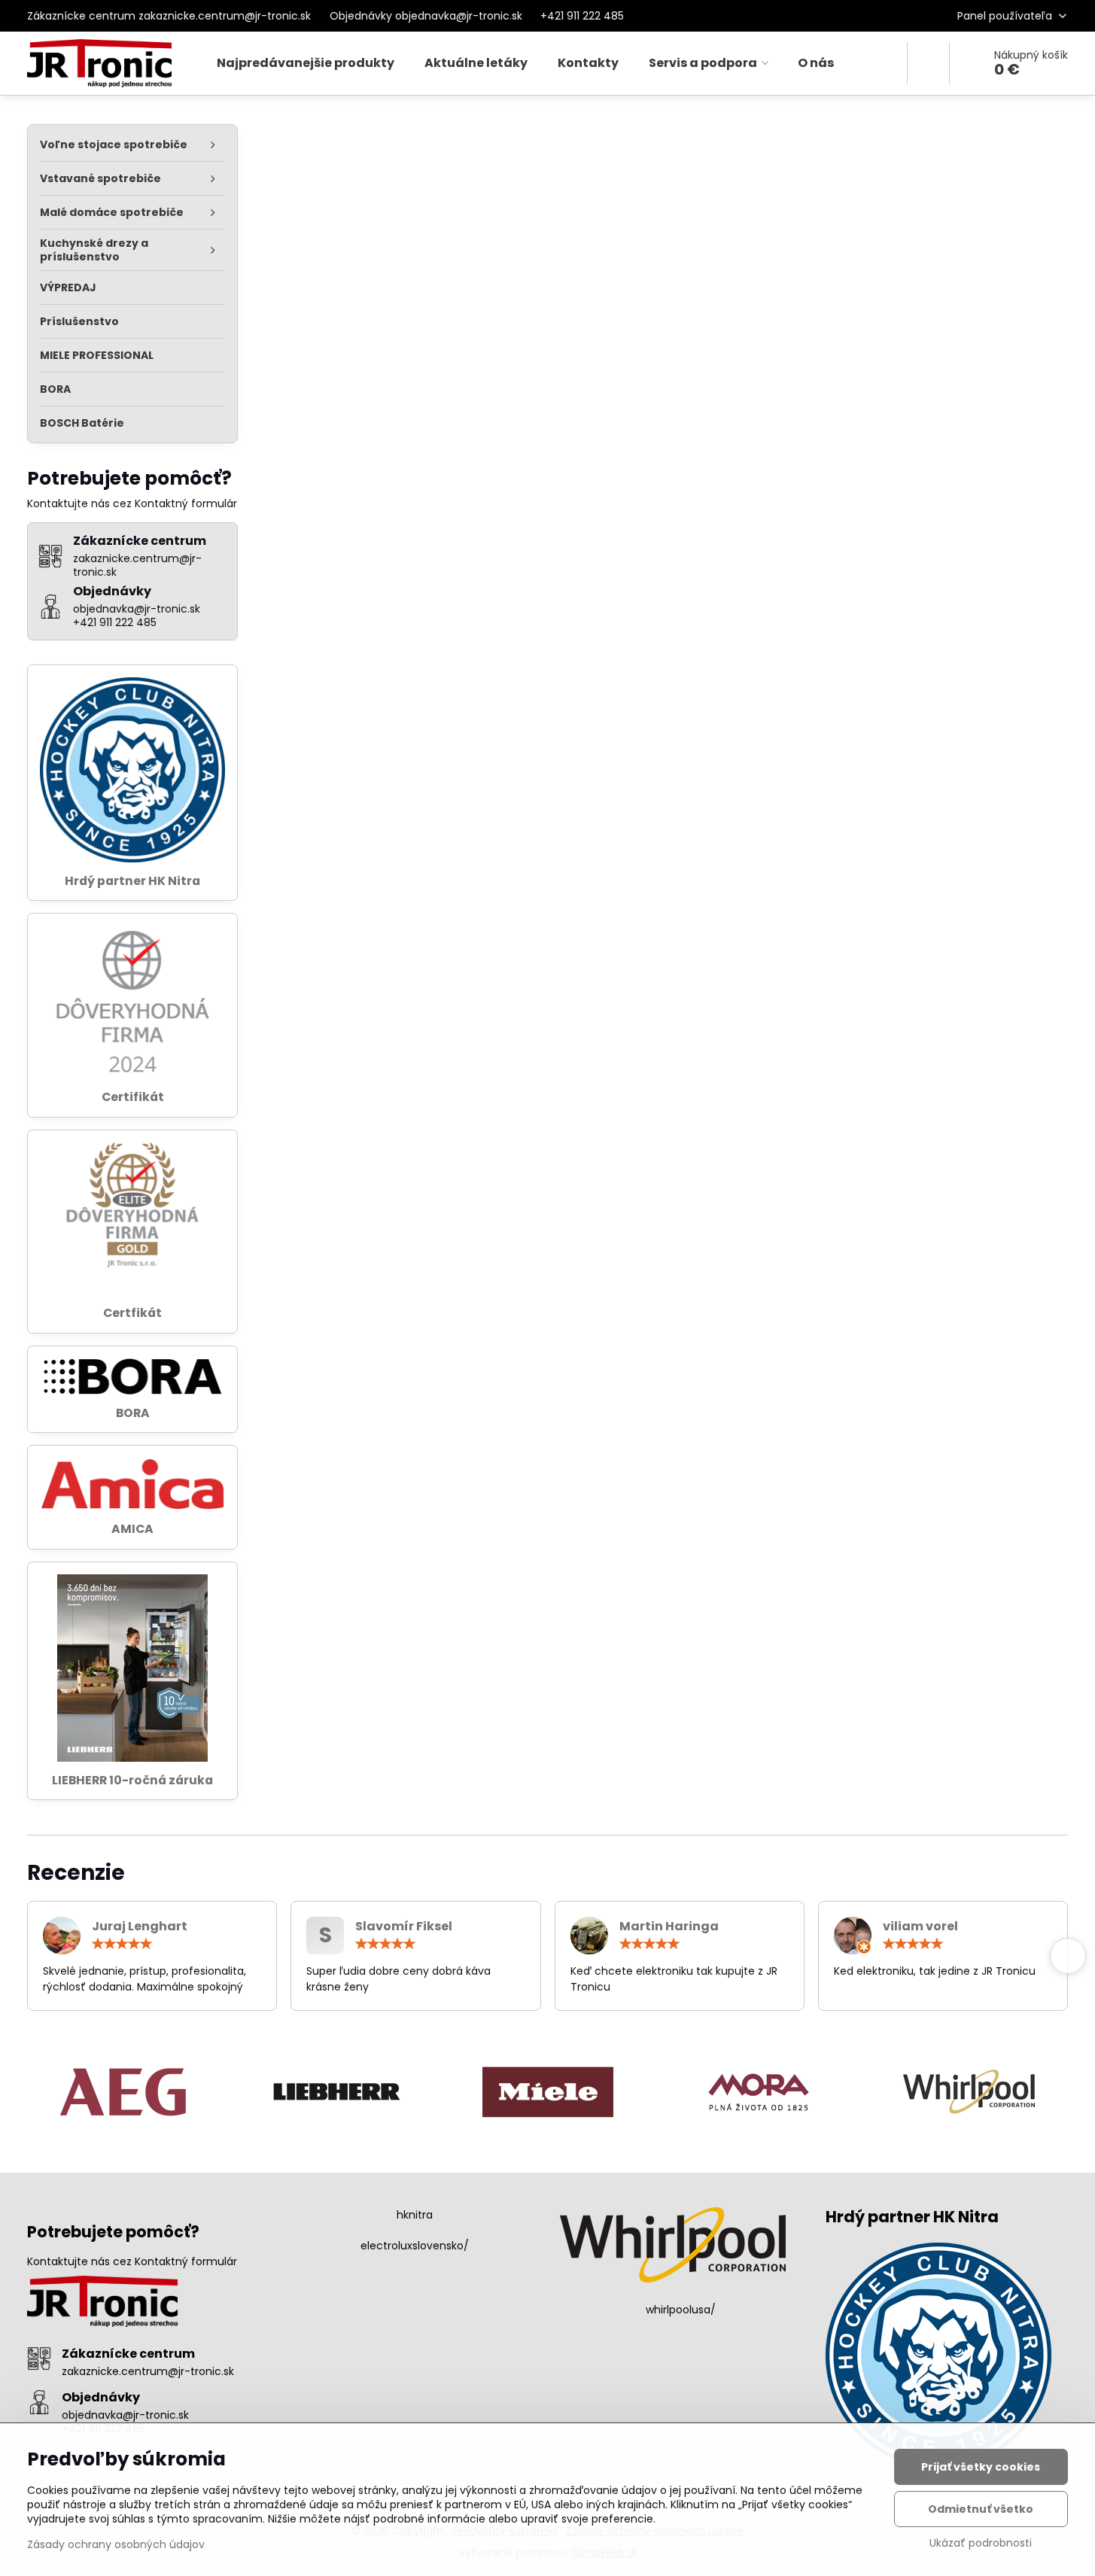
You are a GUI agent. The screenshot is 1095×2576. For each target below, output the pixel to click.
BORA (133, 1413)
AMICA (132, 1529)
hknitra (415, 2215)
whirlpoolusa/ (681, 2310)
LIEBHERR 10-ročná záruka (132, 1780)
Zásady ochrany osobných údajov (116, 2544)
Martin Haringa (669, 1926)
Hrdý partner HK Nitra (132, 881)
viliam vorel (920, 1926)
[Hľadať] (928, 63)
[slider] (122, 1944)
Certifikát (133, 1097)
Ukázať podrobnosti (981, 2543)
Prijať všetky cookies (981, 2467)
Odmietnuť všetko (981, 2509)
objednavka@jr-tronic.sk (125, 2415)
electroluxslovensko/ (415, 2246)
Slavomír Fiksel (404, 1926)
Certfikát (132, 1313)
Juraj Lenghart (140, 1926)
